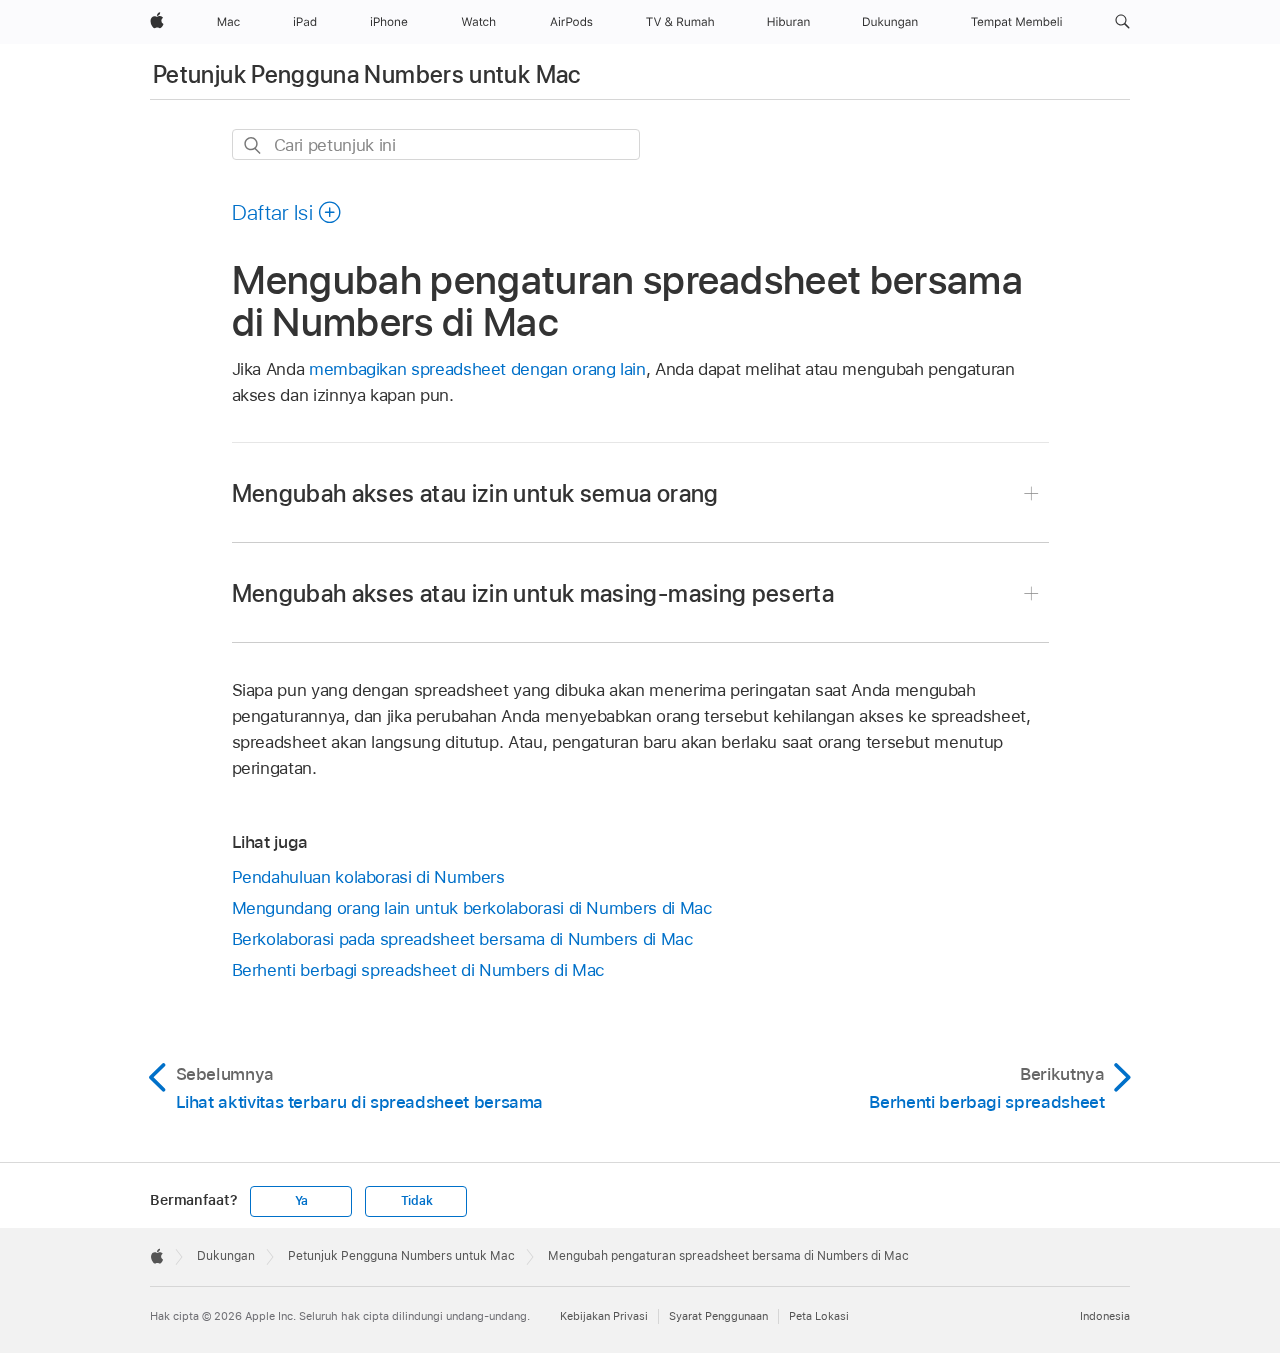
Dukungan (226, 1256)
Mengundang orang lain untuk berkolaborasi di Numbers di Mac (472, 908)
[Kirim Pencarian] (253, 145)
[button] (1122, 22)
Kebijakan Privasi (604, 1316)
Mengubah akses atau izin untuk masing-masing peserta (533, 593)
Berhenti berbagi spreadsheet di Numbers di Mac (419, 970)
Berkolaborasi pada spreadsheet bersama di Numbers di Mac (463, 939)
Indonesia (1105, 1316)
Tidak (417, 1201)
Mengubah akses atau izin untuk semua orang (475, 493)
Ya (302, 1201)
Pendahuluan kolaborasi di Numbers (368, 877)
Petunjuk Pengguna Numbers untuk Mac (367, 74)
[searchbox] (436, 144)
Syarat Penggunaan (718, 1316)
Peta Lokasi (819, 1316)
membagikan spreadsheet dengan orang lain (477, 369)
